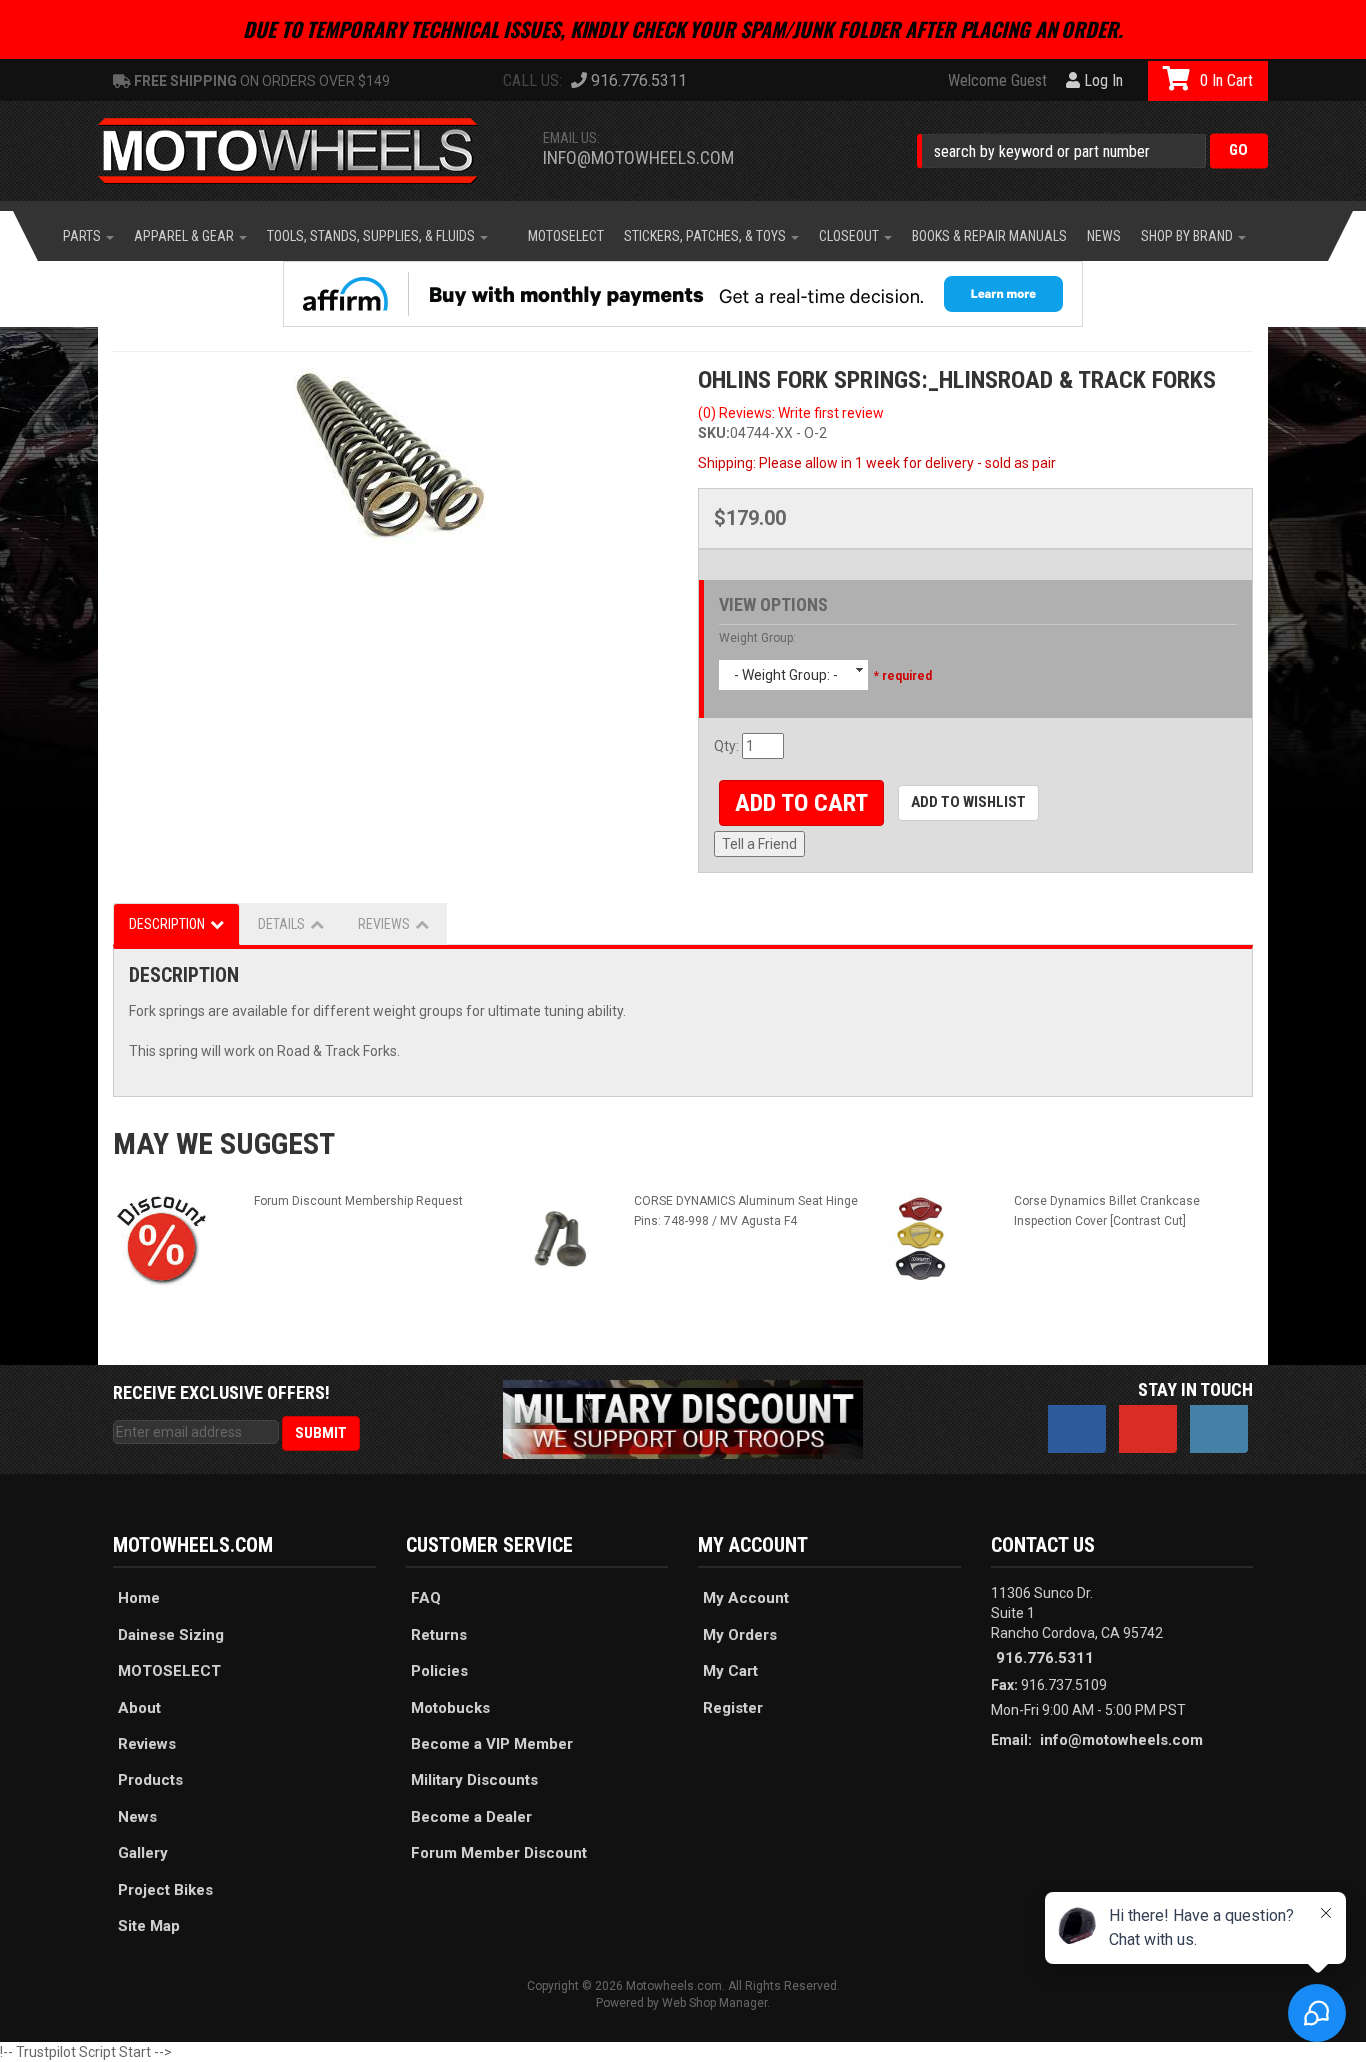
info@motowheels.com (638, 157)
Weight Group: (757, 638)
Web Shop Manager (714, 2003)
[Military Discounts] (683, 1418)
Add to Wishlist (968, 802)
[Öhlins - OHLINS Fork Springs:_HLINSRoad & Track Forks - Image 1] (390, 464)
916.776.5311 (1045, 1658)
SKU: (714, 433)
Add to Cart (801, 803)
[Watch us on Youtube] (1148, 1429)
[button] (1092, 150)
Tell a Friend (759, 844)
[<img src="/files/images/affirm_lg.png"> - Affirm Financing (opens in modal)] (683, 294)
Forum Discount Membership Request (358, 1201)
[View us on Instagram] (1219, 1429)
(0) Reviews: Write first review (791, 413)
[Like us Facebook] (1077, 1429)
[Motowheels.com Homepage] (303, 151)
